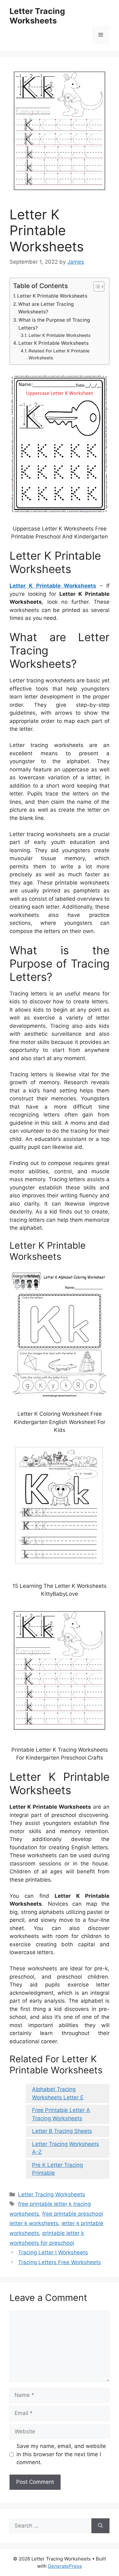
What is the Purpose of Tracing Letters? (54, 324)
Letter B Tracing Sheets (62, 2131)
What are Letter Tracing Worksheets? (46, 308)
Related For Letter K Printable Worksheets (59, 354)
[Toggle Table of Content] (96, 287)
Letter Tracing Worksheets (37, 16)
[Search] (100, 2526)
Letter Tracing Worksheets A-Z (66, 2148)
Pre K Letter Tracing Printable (57, 2169)
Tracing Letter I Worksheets (53, 2252)
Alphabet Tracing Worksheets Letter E (58, 2093)
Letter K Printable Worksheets (52, 296)
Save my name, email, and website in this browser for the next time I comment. (61, 2454)
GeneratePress (65, 2566)
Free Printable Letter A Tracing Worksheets (61, 2114)
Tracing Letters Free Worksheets (60, 2262)
